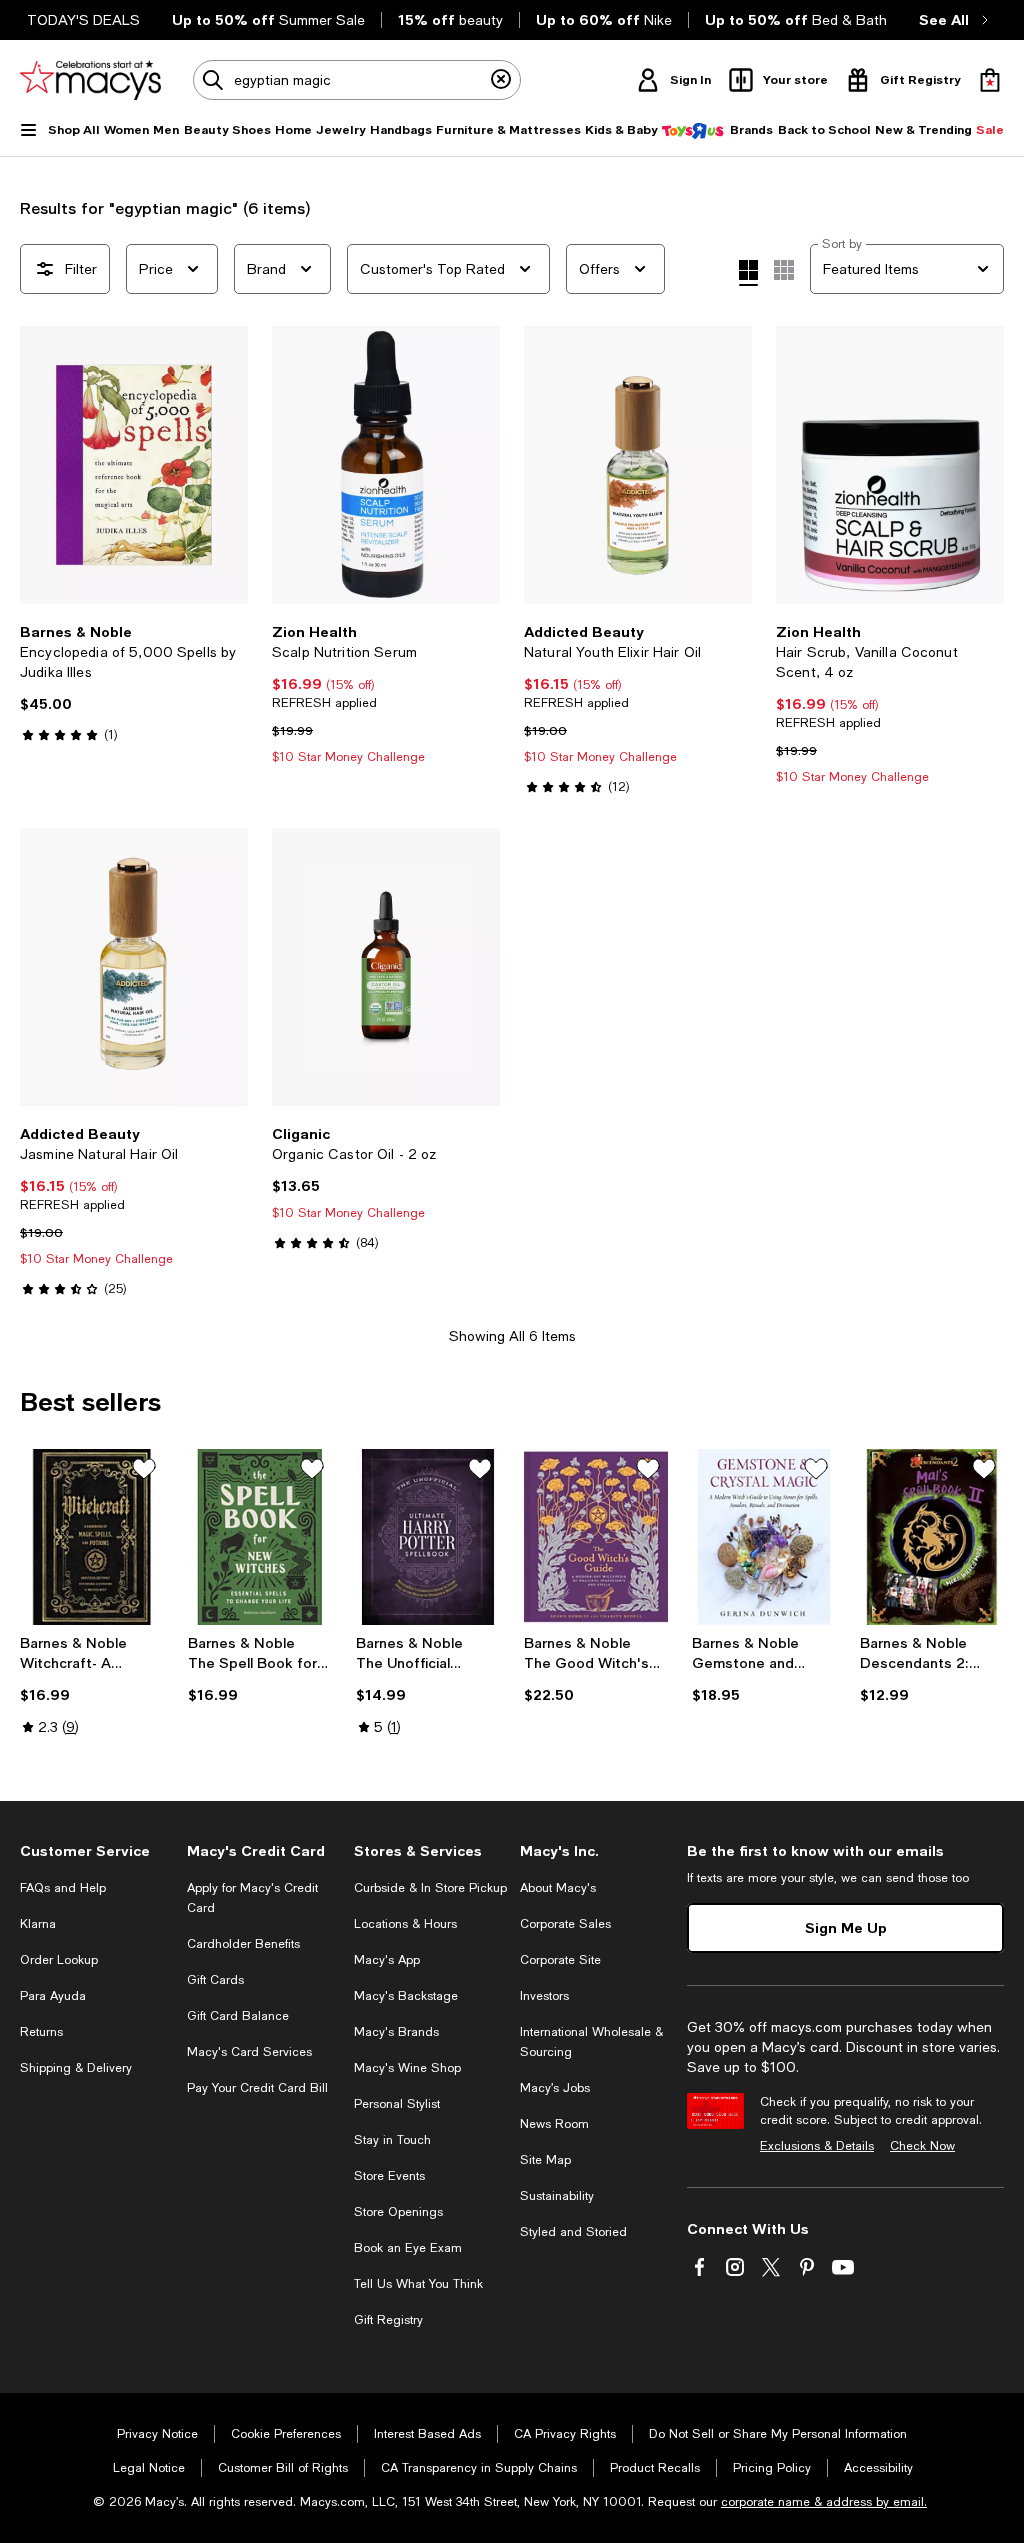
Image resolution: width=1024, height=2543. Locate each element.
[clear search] (501, 80)
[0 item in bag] (990, 80)
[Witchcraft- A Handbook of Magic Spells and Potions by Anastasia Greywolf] (92, 1537)
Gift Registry (388, 2320)
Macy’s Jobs (555, 2088)
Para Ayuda (53, 1996)
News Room (554, 2124)
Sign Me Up (846, 1927)
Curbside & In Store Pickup (430, 1888)
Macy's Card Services (249, 2052)
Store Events (389, 2176)
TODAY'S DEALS (83, 20)
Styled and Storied (573, 2232)
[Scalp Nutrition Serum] (386, 465)
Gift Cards (215, 1980)
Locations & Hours (405, 1924)
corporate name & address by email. (824, 2502)
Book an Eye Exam (408, 2248)
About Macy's (558, 1888)
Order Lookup (59, 1960)
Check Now (922, 2146)
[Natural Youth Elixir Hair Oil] (638, 465)
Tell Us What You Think (418, 2284)
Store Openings (398, 2212)
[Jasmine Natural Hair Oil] (134, 967)
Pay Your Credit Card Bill (257, 2088)
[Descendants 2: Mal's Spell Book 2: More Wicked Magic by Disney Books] (932, 1537)
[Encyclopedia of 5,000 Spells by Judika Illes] (134, 465)
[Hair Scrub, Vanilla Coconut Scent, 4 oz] (890, 465)
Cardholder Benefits (243, 1944)
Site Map (545, 2160)
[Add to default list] (144, 1469)
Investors (544, 1996)
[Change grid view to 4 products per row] (748, 273)
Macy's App (387, 1960)
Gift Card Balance (238, 2016)
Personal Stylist (397, 2104)
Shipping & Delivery (76, 2068)
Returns (41, 2032)
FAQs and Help (63, 1888)
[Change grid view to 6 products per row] (784, 270)
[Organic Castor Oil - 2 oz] (386, 967)
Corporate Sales (565, 1924)
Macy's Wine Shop (407, 2068)
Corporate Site (560, 1960)
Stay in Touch (392, 2140)
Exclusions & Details (817, 2146)
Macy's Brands (396, 2032)
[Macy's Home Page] (90, 80)
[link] (134, 683)
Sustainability (557, 2196)
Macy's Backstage (406, 1996)
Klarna (38, 1924)
